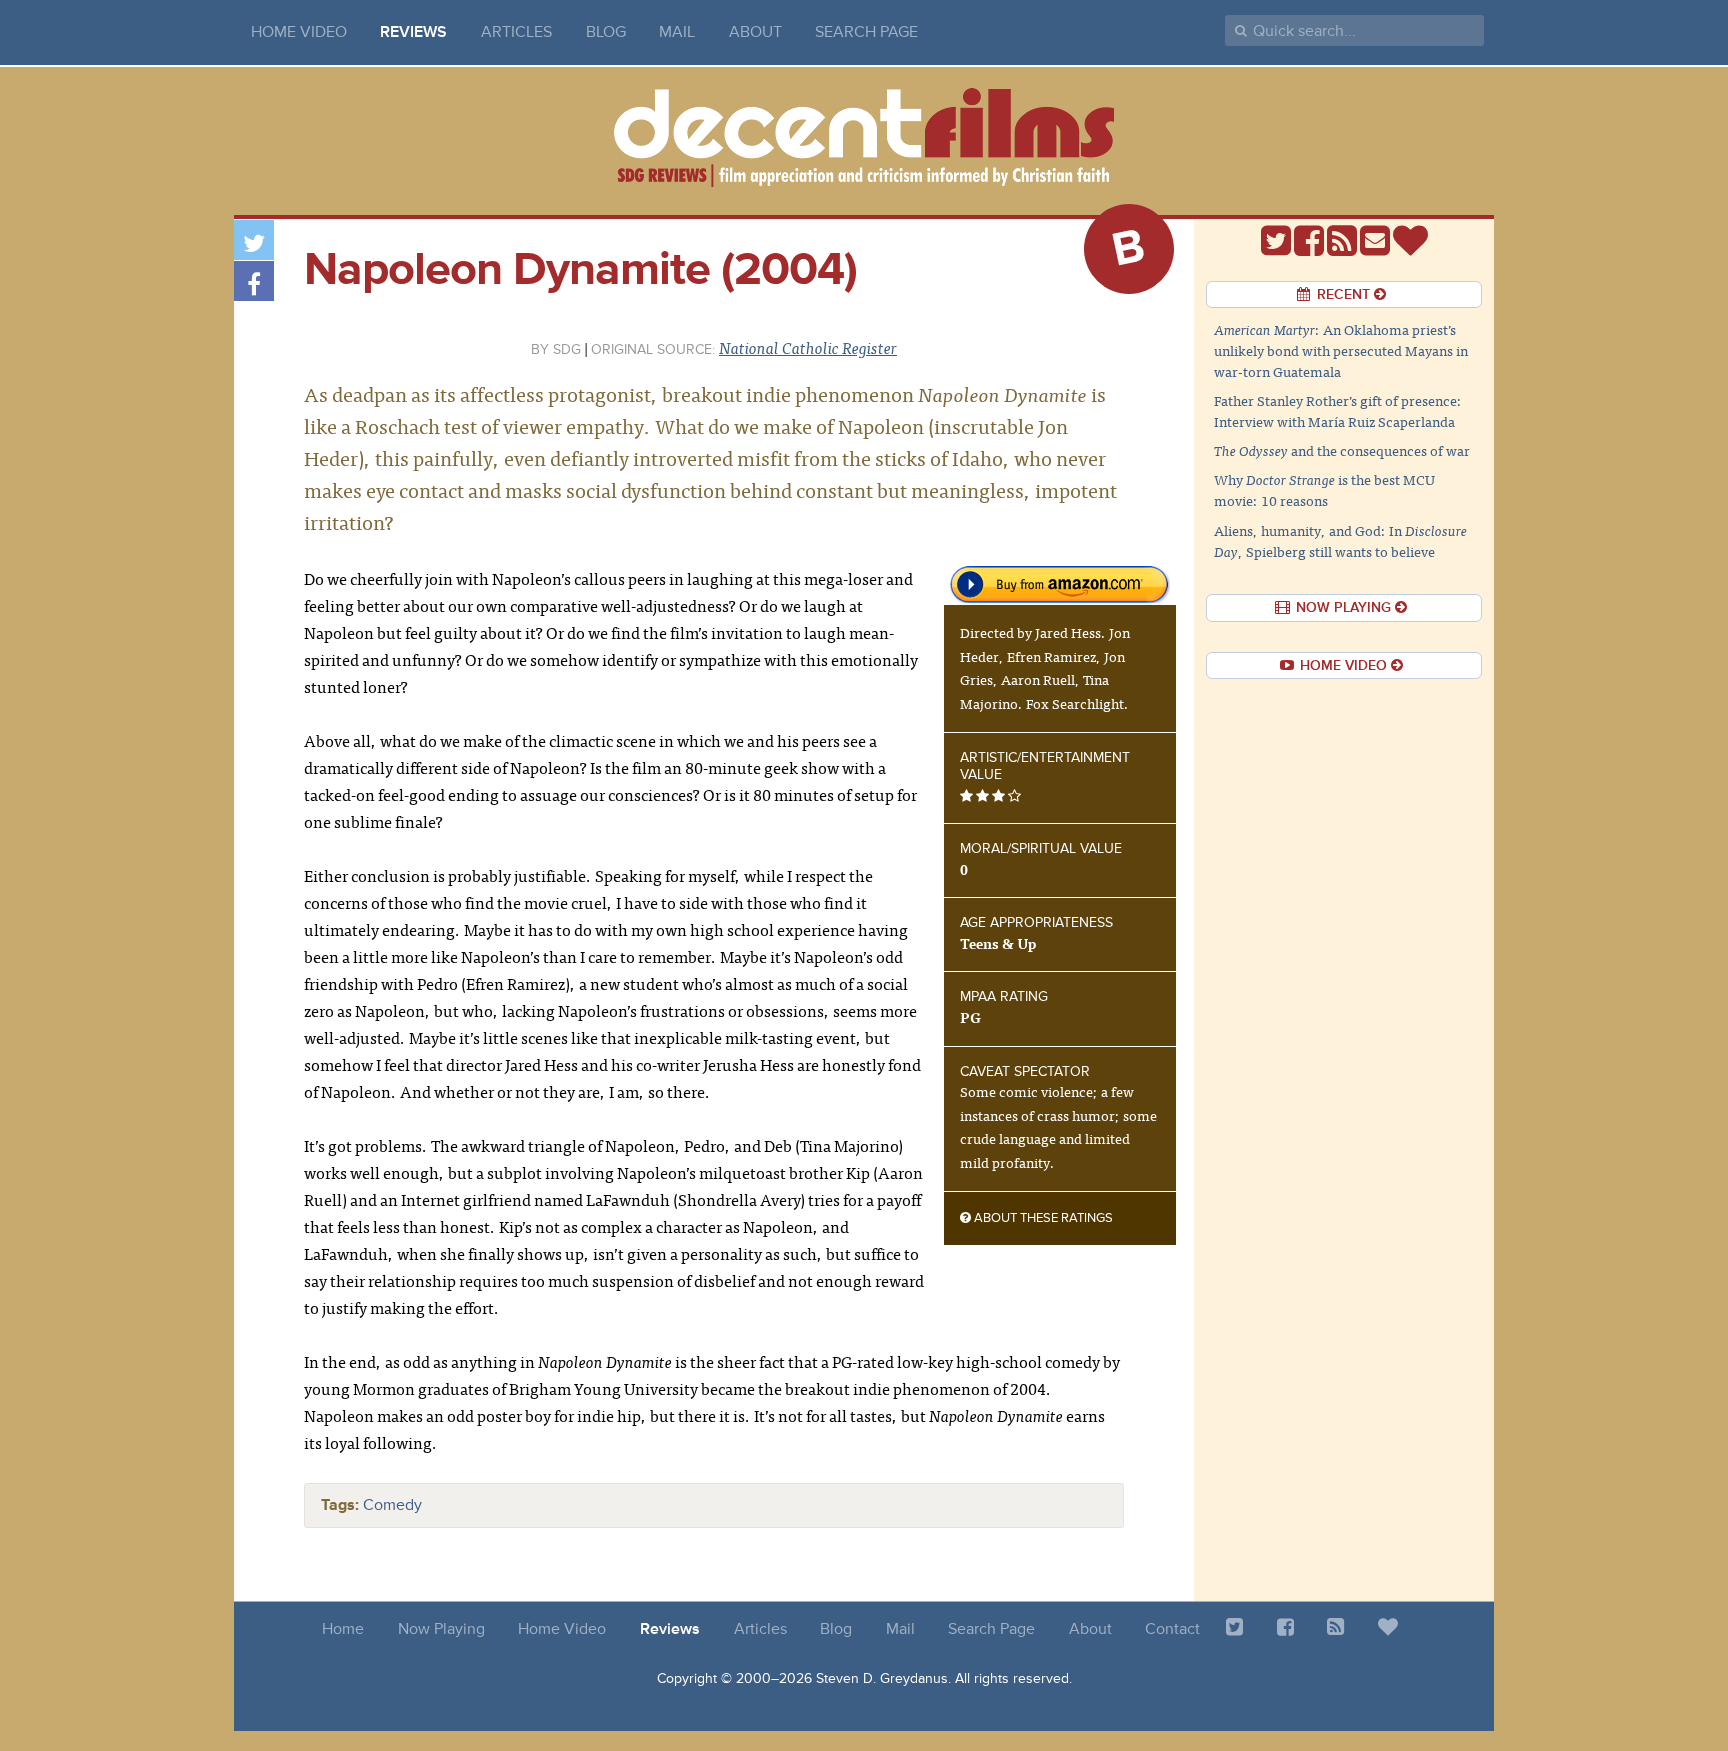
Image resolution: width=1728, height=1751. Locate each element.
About (755, 32)
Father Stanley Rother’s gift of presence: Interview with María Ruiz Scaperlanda (1338, 410)
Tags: (340, 1505)
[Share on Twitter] (254, 240)
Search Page (866, 32)
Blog (606, 32)
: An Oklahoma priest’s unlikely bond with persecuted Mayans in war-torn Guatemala (1341, 350)
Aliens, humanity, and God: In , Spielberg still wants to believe (1340, 540)
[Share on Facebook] (254, 281)
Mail (677, 32)
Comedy (392, 1505)
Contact (1172, 1629)
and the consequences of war (1342, 450)
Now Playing (441, 1629)
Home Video (299, 32)
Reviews (413, 32)
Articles (516, 32)
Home (343, 1629)
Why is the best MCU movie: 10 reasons (1324, 489)
